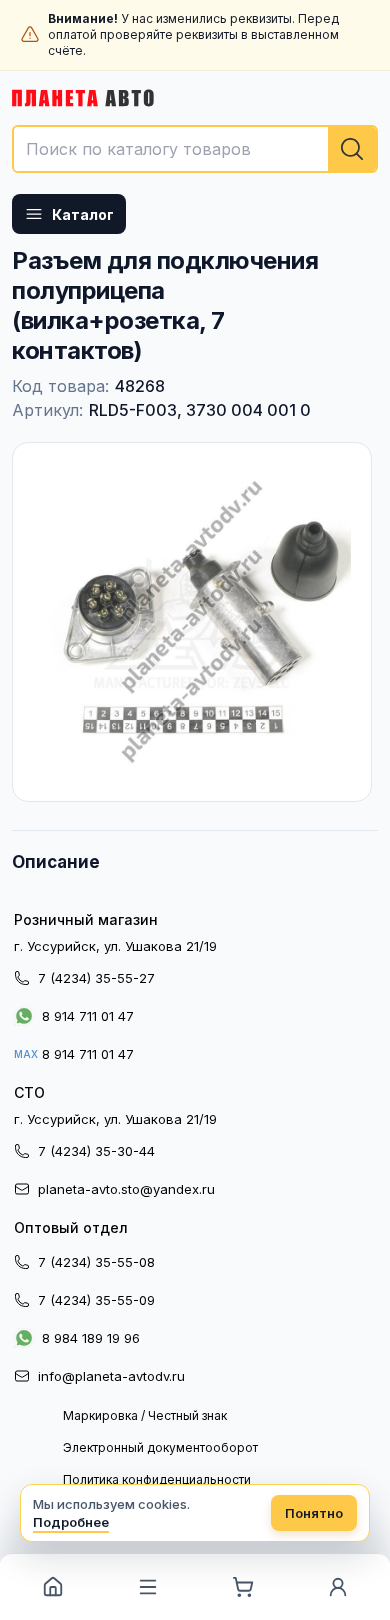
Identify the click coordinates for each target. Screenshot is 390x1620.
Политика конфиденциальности (157, 1479)
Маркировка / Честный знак (145, 1415)
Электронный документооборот (160, 1447)
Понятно (314, 1513)
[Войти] (337, 1587)
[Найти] (352, 149)
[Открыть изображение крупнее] (192, 622)
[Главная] (52, 1587)
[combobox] (195, 149)
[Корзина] (242, 1587)
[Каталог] (147, 1587)
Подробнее (71, 1522)
